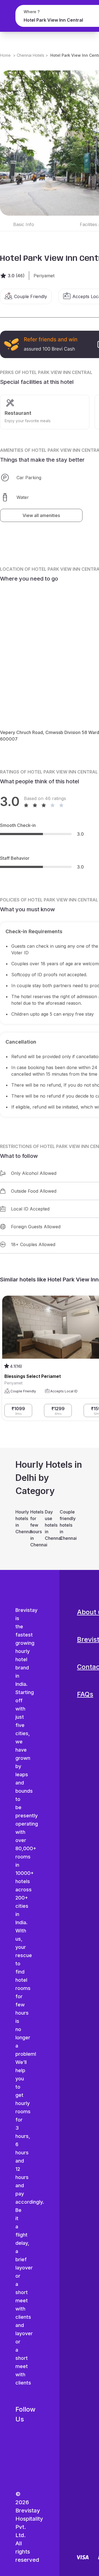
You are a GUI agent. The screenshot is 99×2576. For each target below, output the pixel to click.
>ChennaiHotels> (31, 55)
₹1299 (58, 1411)
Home (5, 55)
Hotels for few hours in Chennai (35, 1528)
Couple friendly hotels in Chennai (64, 1525)
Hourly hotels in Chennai (20, 1522)
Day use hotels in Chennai (50, 1525)
